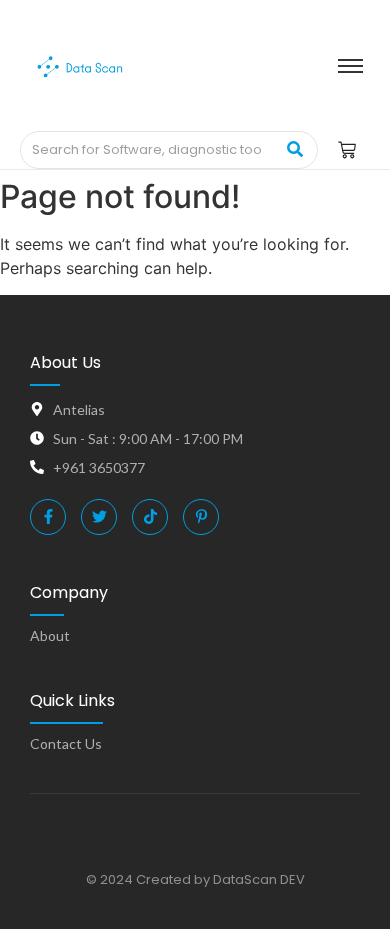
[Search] (295, 150)
